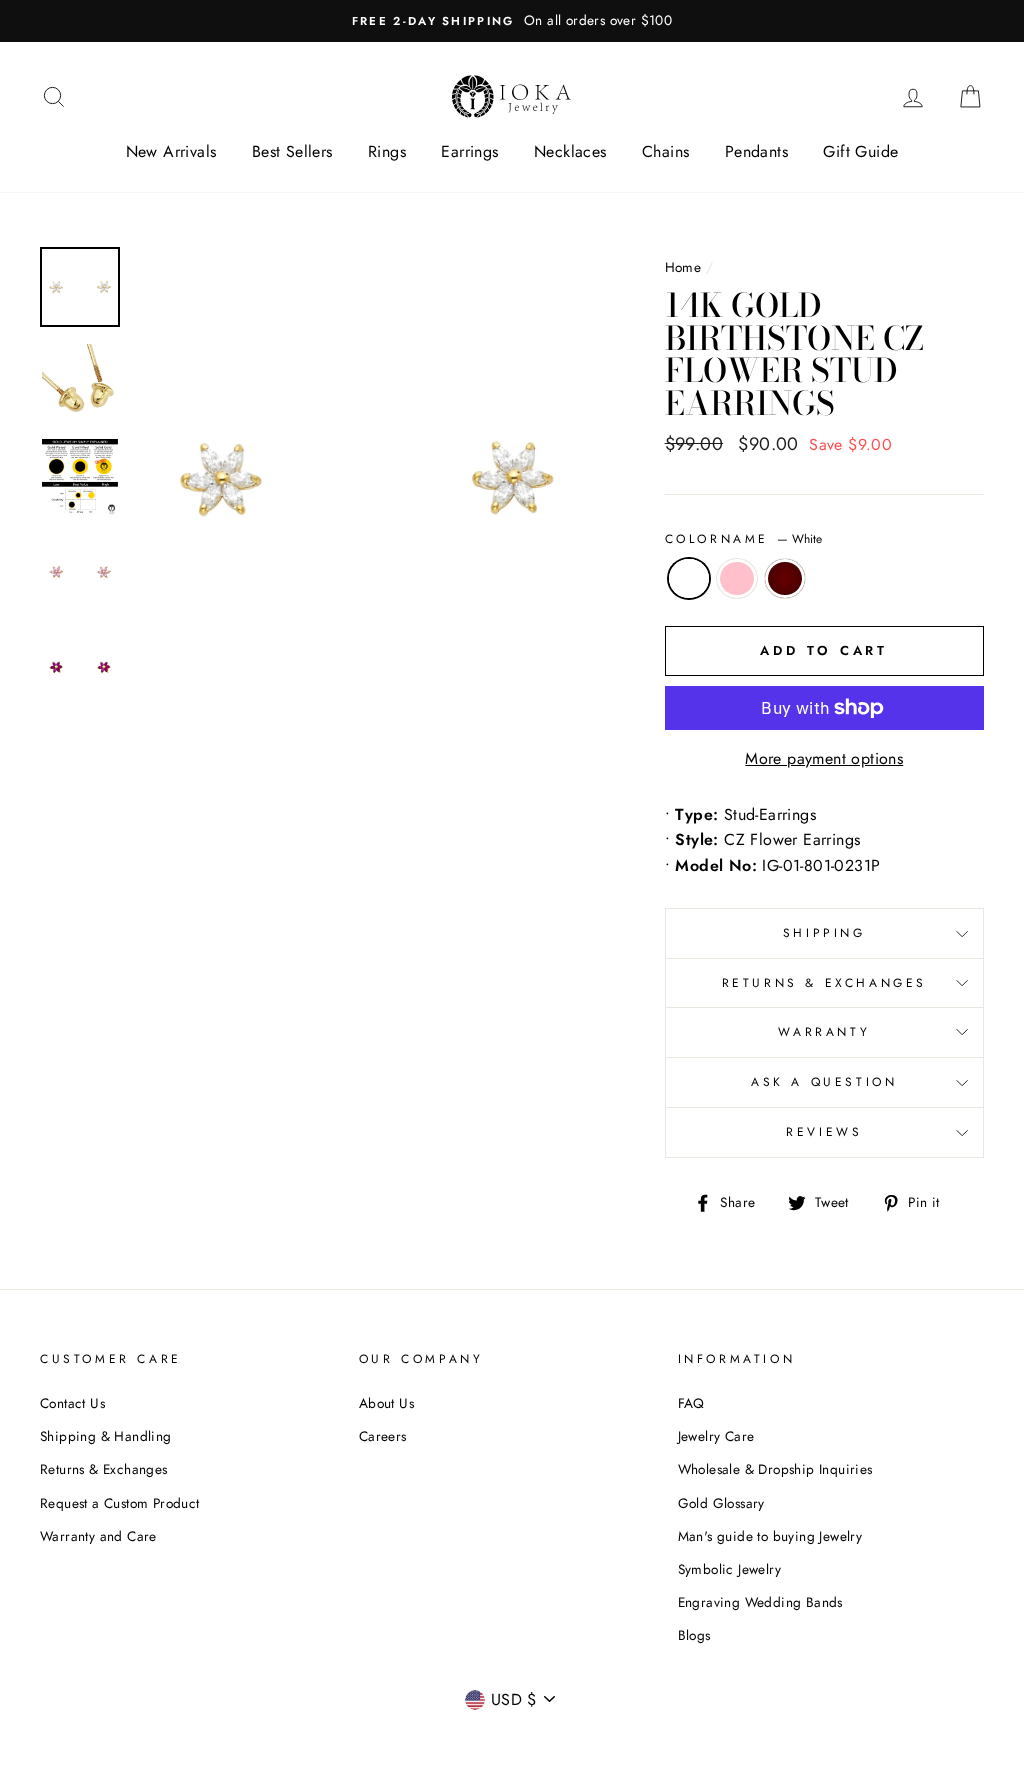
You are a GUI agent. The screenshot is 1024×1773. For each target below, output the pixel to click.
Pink (737, 579)
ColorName (743, 539)
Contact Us (72, 1403)
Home (683, 267)
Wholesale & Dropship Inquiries (775, 1469)
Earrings (469, 151)
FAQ (691, 1403)
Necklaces (570, 151)
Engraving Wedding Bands (760, 1602)
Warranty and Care (98, 1536)
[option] (512, 21)
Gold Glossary (721, 1503)
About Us (386, 1403)
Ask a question (824, 1082)
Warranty (824, 1032)
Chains (665, 151)
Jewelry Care (716, 1436)
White (689, 579)
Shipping (824, 933)
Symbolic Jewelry (729, 1569)
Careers (383, 1436)
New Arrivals (171, 151)
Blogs (694, 1635)
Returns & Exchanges (824, 983)
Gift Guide (860, 151)
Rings (387, 151)
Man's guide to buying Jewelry (770, 1536)
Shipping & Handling (106, 1436)
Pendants (756, 151)
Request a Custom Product (120, 1503)
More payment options (824, 758)
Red (785, 579)
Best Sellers (292, 151)
